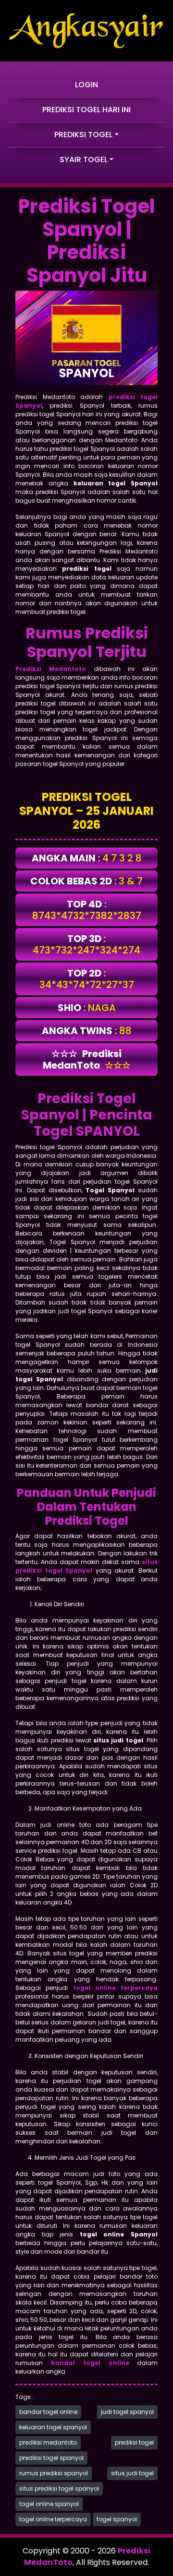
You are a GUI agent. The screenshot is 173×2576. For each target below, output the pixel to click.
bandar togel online (48, 2412)
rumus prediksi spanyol (54, 2473)
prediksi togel (134, 2442)
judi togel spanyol (127, 2412)
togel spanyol (117, 2519)
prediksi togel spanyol (51, 2458)
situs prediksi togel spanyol (59, 2488)
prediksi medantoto (48, 2442)
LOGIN (86, 85)
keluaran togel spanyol (53, 2427)
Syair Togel (84, 159)
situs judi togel (132, 2473)
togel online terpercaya (53, 2519)
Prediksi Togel (83, 135)
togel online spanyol (49, 2504)
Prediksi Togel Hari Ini (86, 110)
